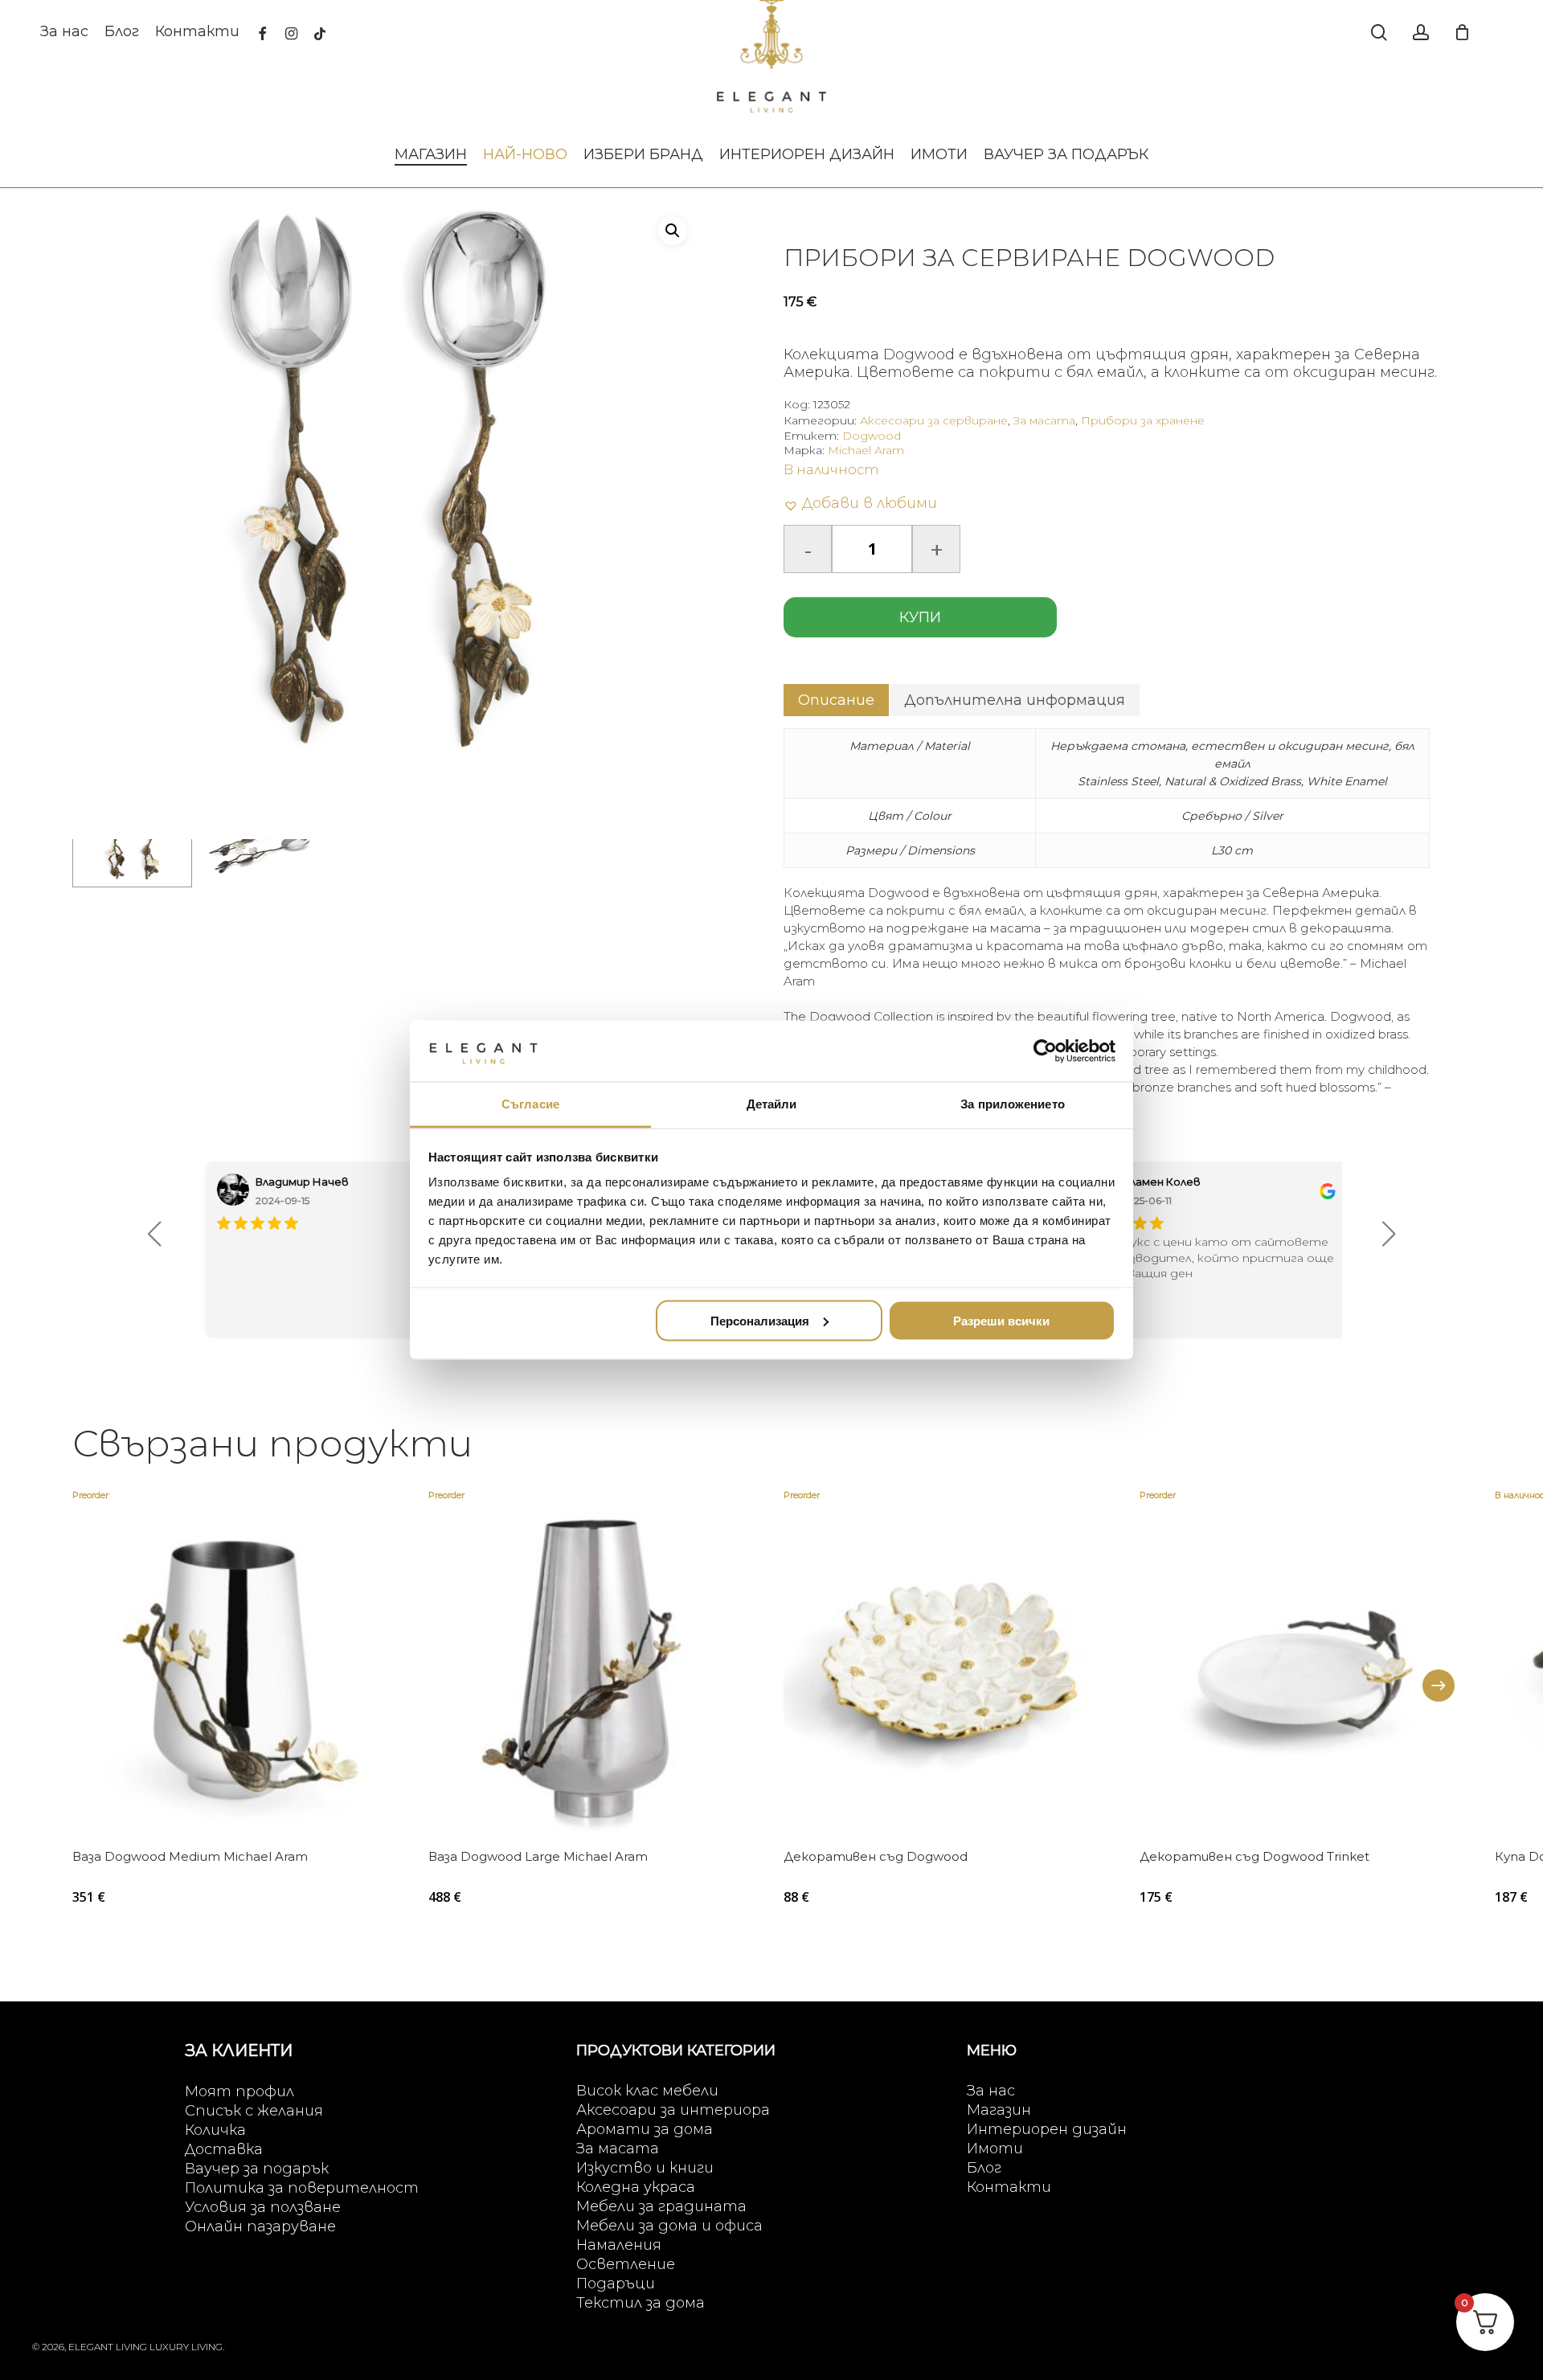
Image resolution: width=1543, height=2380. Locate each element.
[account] (1421, 33)
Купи (920, 617)
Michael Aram (866, 450)
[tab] (836, 700)
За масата (1044, 420)
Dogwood (872, 436)
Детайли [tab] (772, 1104)
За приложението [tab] (1013, 1104)
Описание (836, 700)
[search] (1379, 33)
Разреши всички (1001, 1320)
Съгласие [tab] (530, 1104)
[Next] (1439, 1686)
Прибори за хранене (1143, 420)
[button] (673, 231)
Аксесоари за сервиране (934, 420)
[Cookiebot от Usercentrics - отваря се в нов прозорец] (1045, 1051)
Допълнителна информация (1015, 700)
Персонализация (760, 1320)
